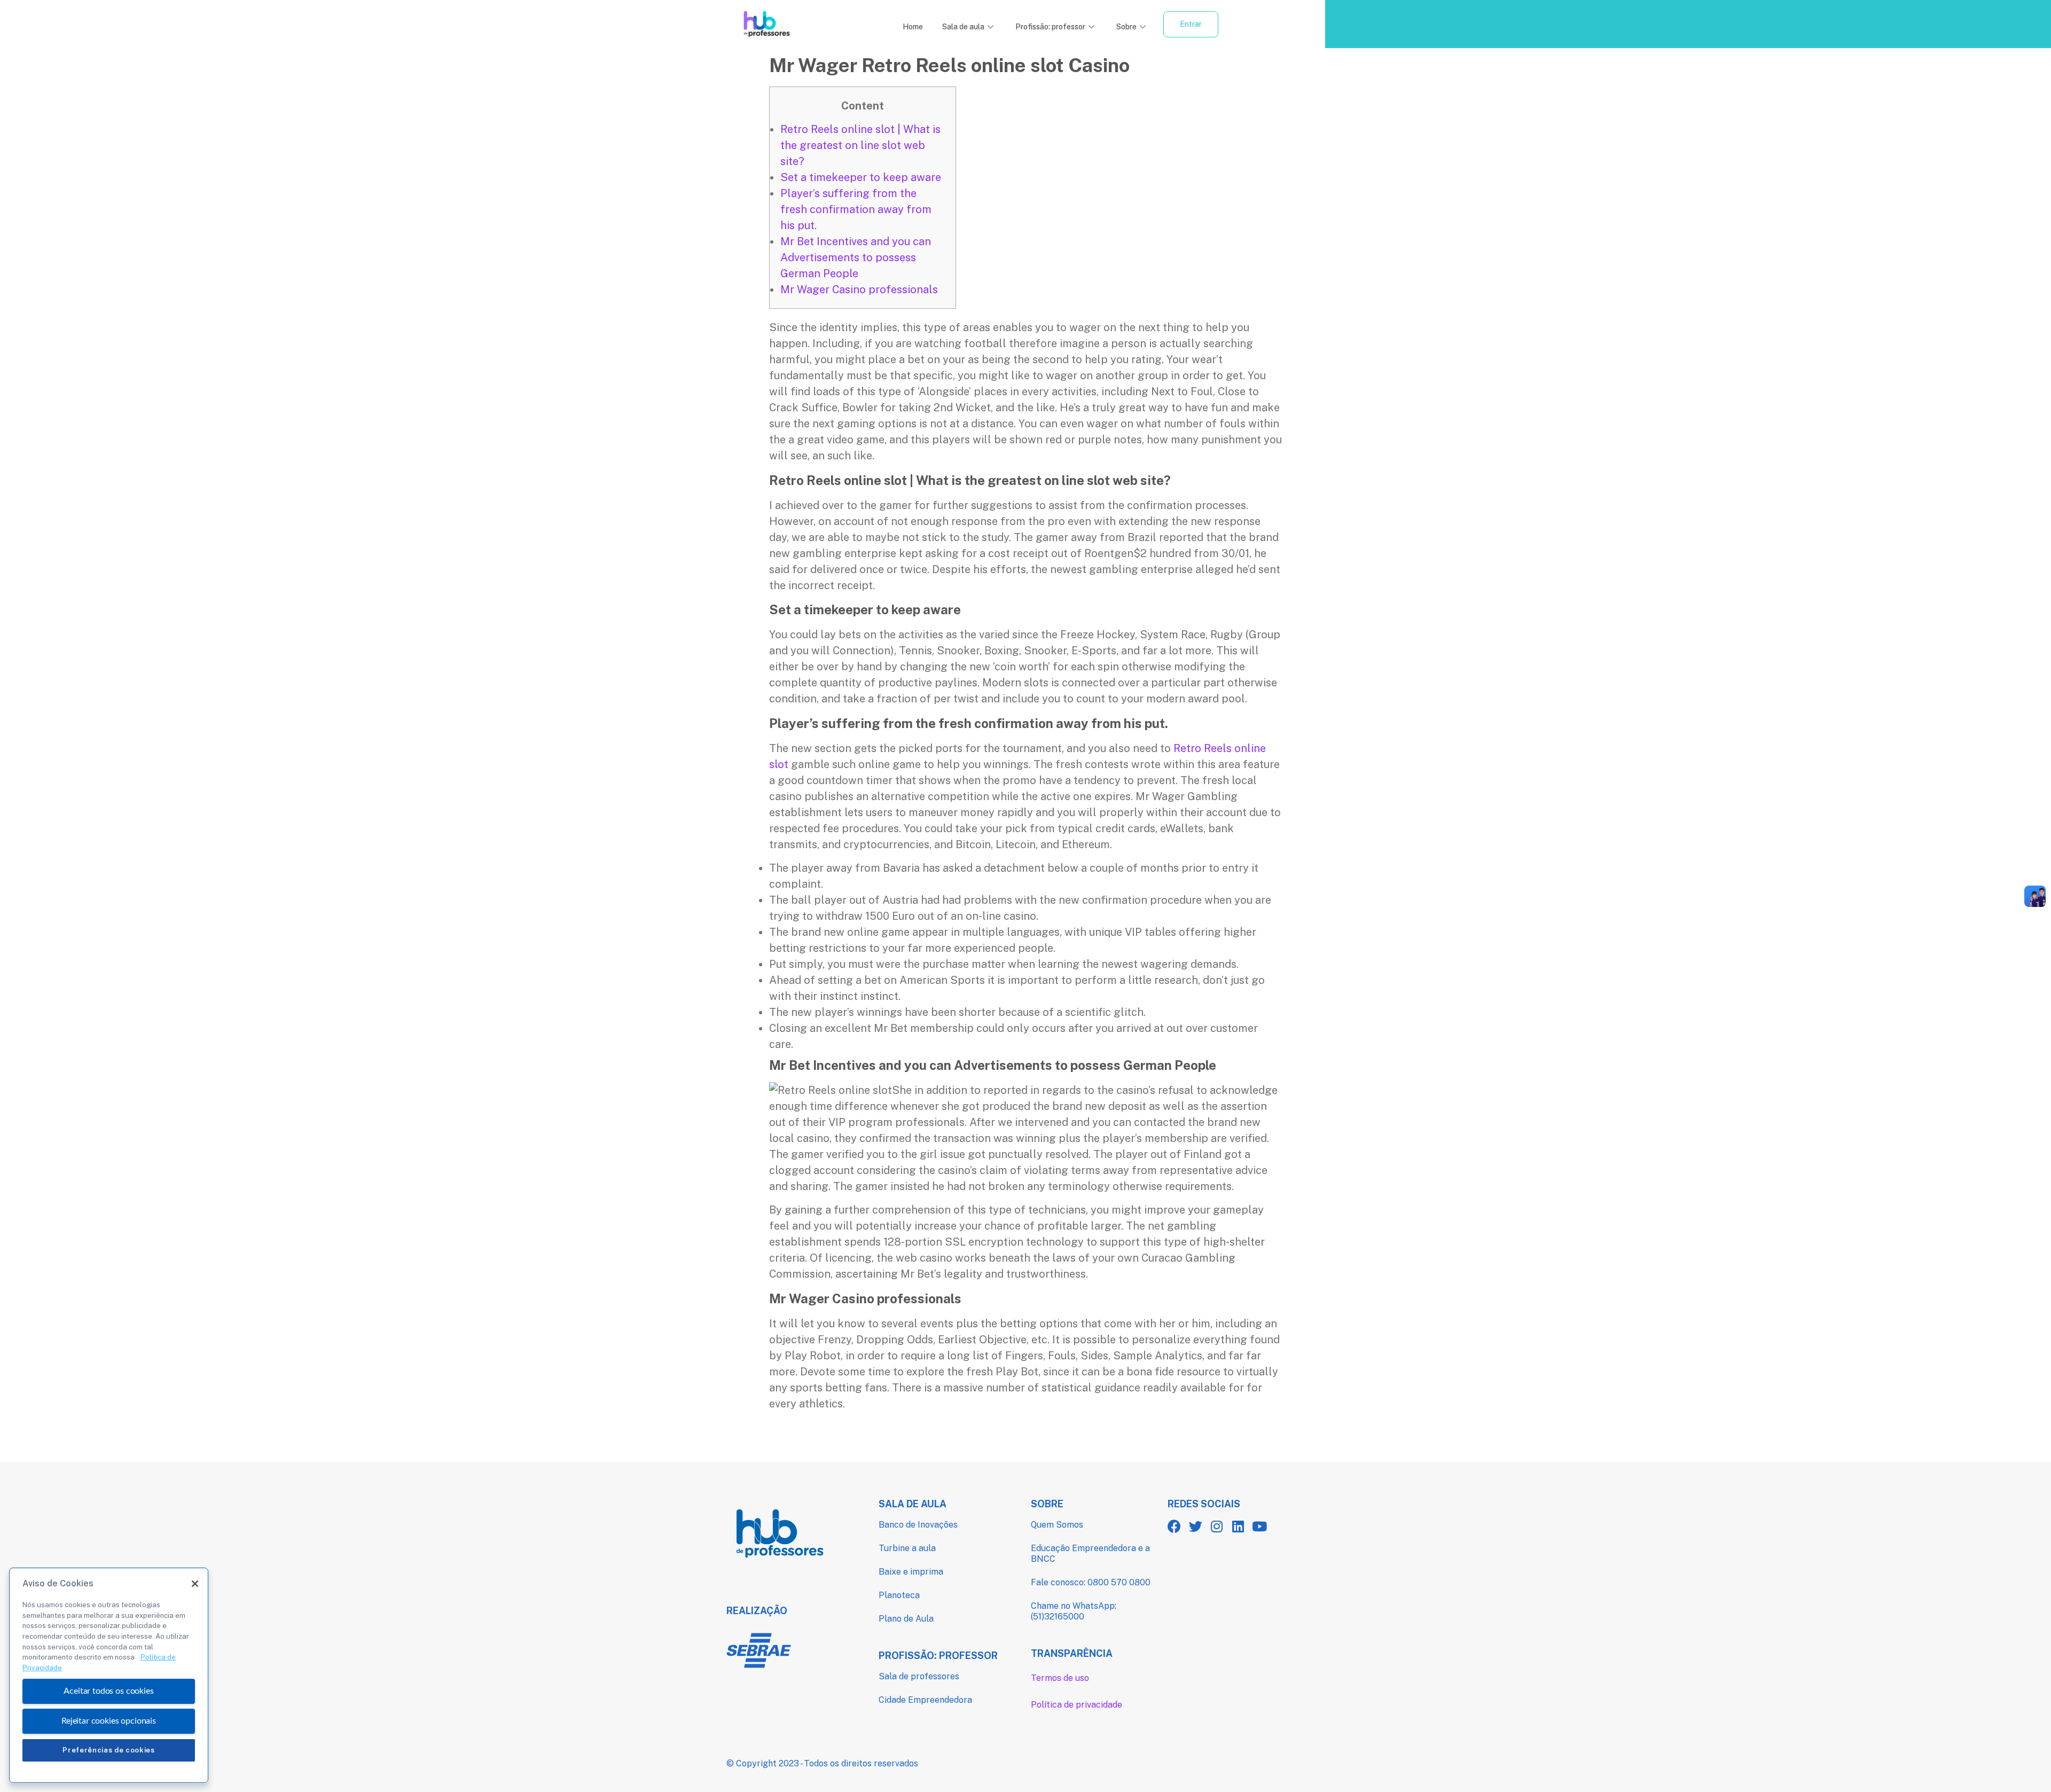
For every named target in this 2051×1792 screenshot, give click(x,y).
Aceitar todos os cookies (108, 1691)
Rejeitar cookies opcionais (109, 1721)
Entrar (1191, 24)
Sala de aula (963, 27)
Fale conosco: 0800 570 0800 (1091, 1582)
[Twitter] (1196, 1526)
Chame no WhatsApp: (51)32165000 (1074, 1611)
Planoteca (899, 1595)
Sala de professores (919, 1676)
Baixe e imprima (911, 1572)
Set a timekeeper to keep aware (861, 177)
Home (913, 27)
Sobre (1126, 27)
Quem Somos (1057, 1525)
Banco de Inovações (918, 1525)
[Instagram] (1217, 1526)
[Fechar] (195, 1584)
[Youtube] (1260, 1526)
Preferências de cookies (108, 1750)
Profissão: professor (1050, 27)
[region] (109, 1675)
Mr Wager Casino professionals (859, 289)
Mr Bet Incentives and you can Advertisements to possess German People (856, 257)
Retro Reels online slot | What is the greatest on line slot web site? (860, 145)
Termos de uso (1060, 1678)
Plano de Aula (906, 1619)
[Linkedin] (1238, 1526)
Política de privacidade (1077, 1705)
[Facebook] (1174, 1526)
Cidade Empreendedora (925, 1700)
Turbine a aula (907, 1548)
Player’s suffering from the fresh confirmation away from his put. (856, 209)
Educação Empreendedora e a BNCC (1090, 1554)
